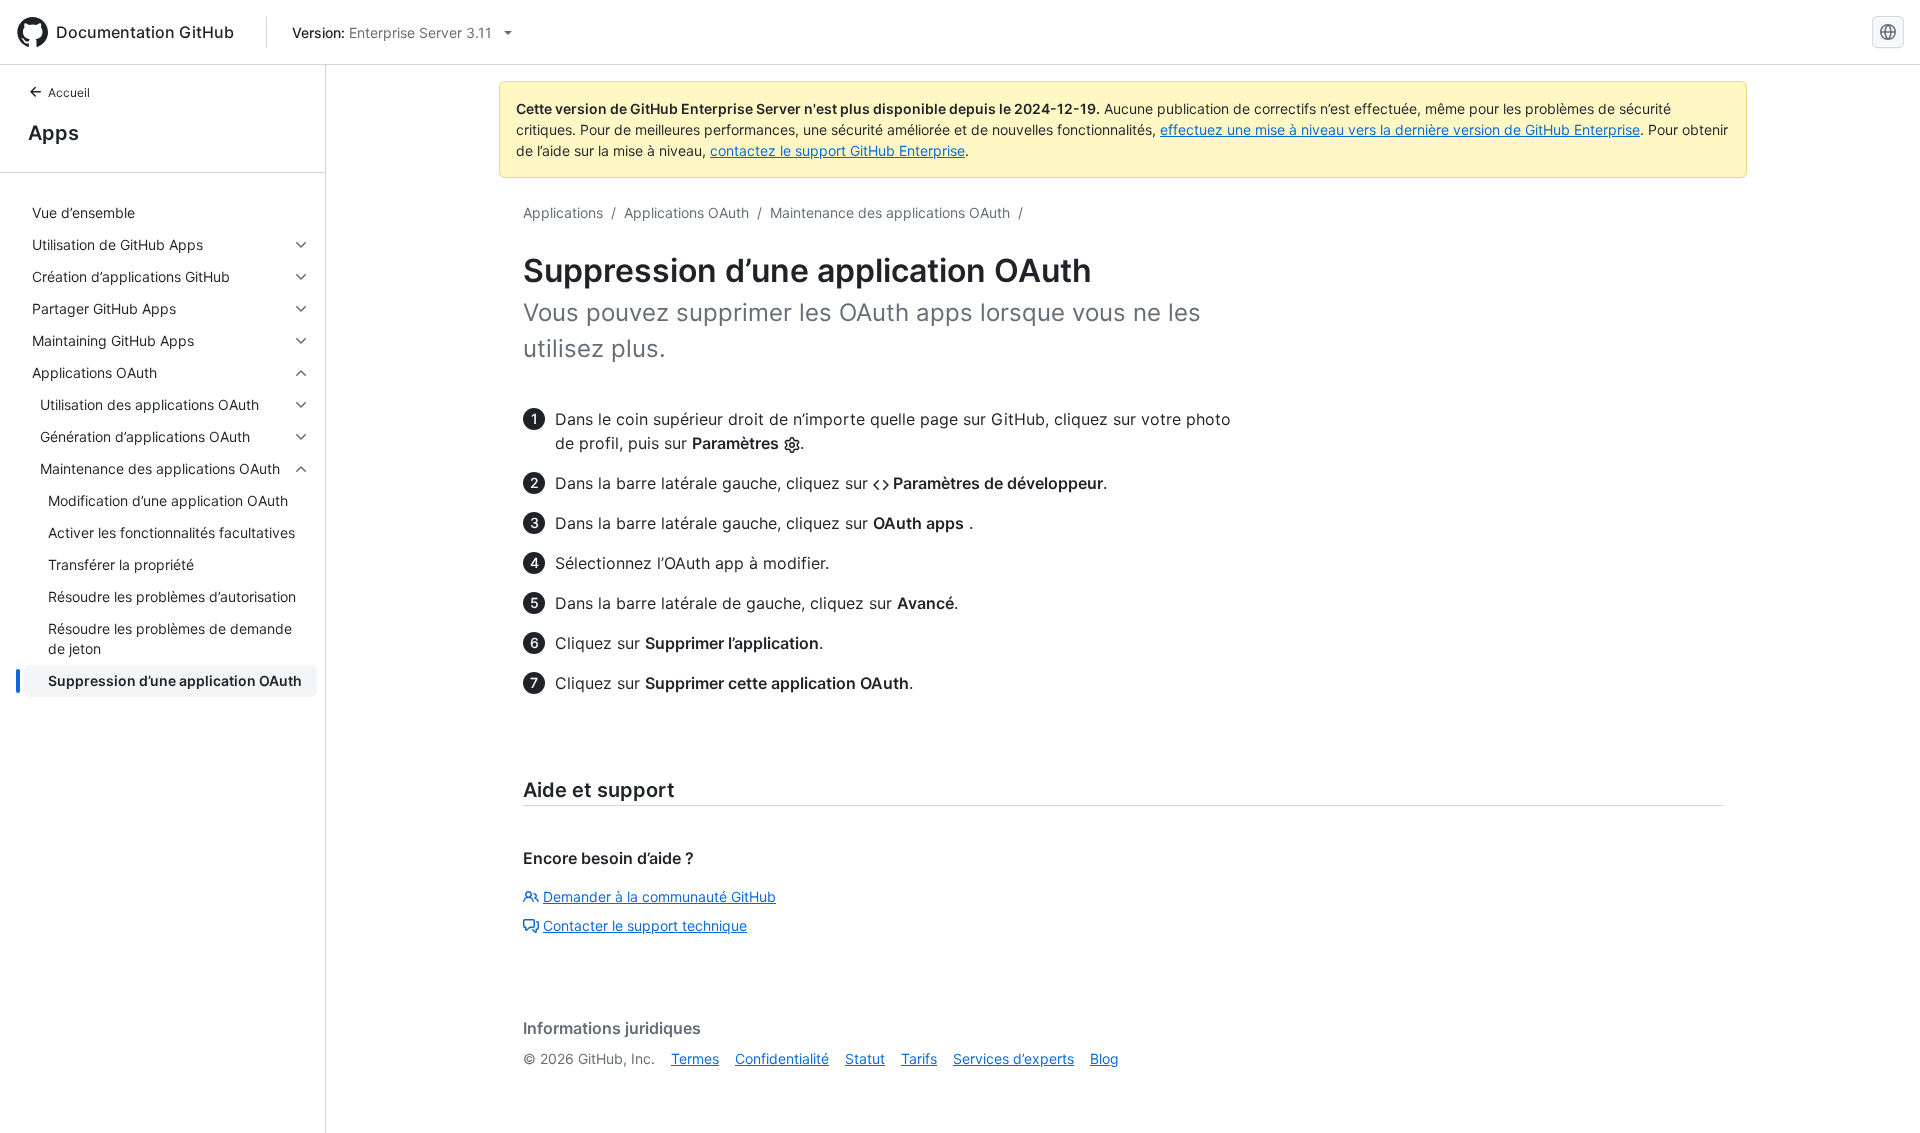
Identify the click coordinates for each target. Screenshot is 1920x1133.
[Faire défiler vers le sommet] (1876, 1089)
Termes (695, 1058)
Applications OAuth (686, 212)
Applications (563, 212)
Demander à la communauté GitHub (659, 896)
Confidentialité (782, 1058)
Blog (1104, 1058)
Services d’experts (1013, 1058)
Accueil (69, 92)
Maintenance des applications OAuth (890, 212)
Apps (53, 133)
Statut (865, 1058)
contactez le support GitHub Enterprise (837, 150)
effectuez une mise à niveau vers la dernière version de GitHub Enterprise (1400, 129)
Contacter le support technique (645, 925)
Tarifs (919, 1058)
